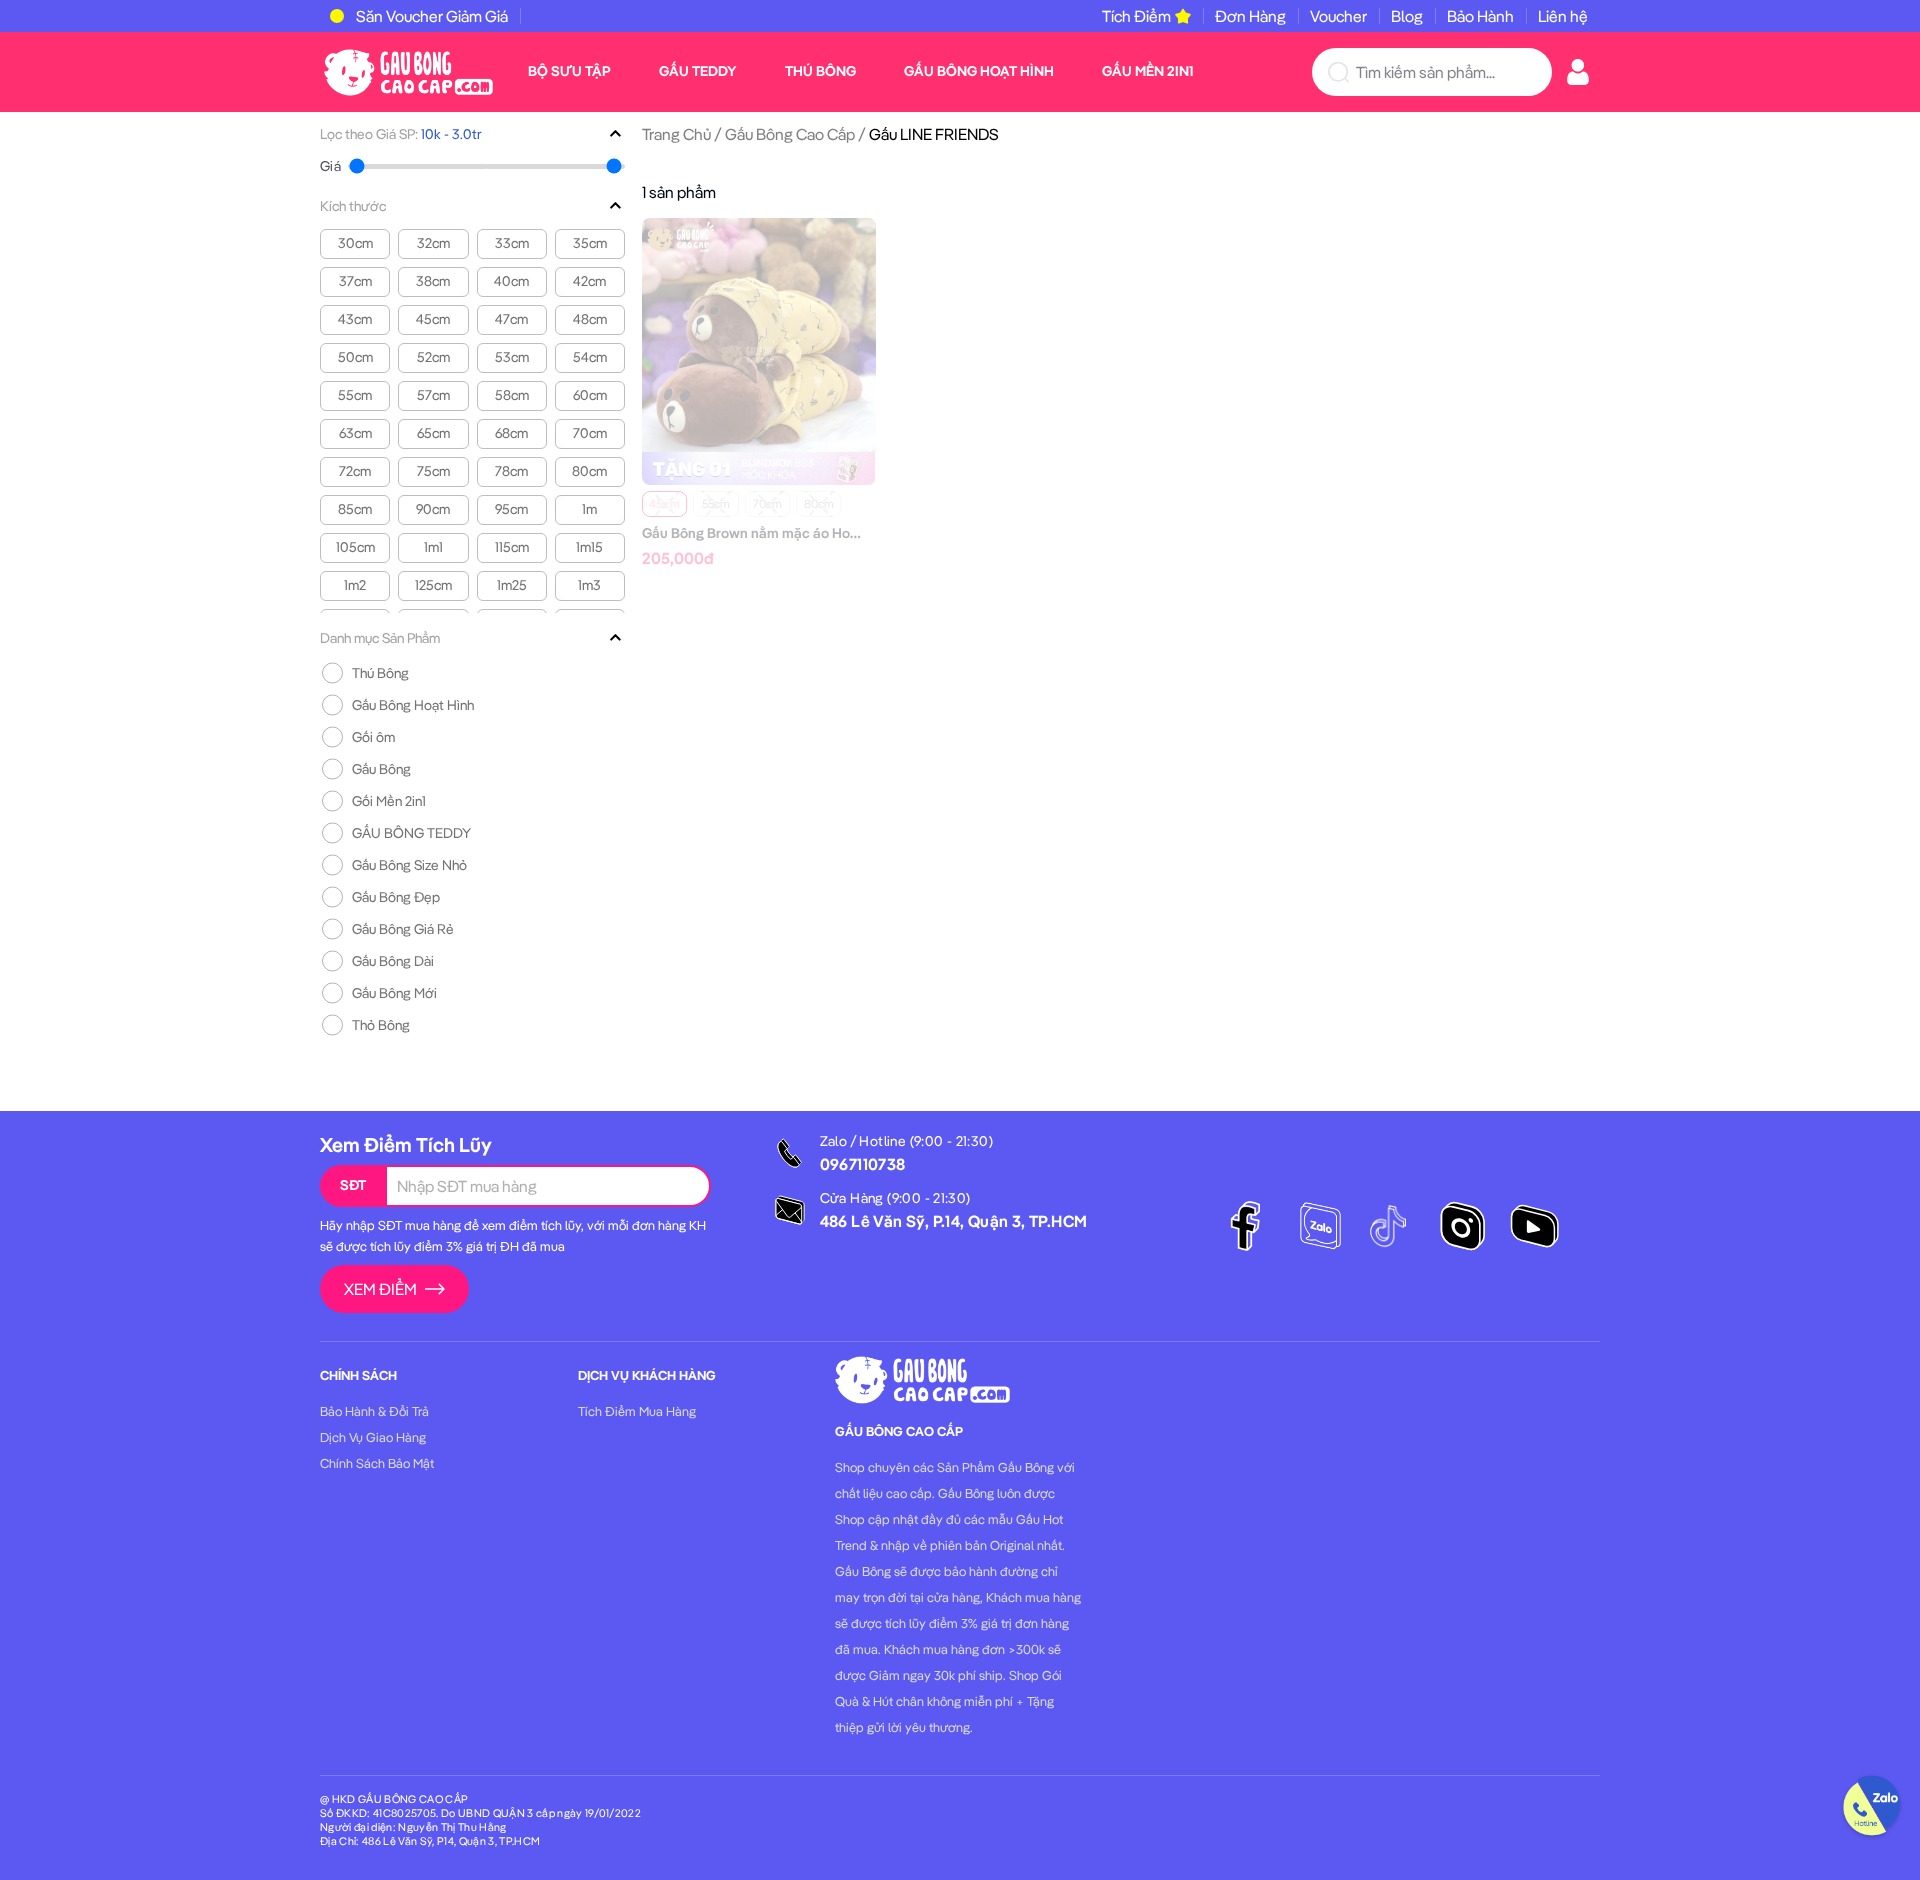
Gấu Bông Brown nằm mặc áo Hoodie (759, 533)
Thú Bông (820, 71)
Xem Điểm (380, 1289)
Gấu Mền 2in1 (1147, 71)
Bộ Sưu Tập (569, 71)
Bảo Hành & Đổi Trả (374, 1411)
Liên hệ (1563, 16)
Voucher (1338, 16)
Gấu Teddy (698, 71)
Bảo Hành (1480, 16)
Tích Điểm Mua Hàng (637, 1411)
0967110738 (863, 1164)
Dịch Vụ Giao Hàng (373, 1437)
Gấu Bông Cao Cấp (790, 134)
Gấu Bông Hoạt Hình (979, 71)
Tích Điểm (1136, 16)
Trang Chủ (676, 134)
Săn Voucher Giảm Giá (432, 16)
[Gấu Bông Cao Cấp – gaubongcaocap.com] (408, 70)
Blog (1407, 16)
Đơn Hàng (1250, 16)
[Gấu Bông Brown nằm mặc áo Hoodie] (759, 333)
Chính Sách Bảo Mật (377, 1463)
